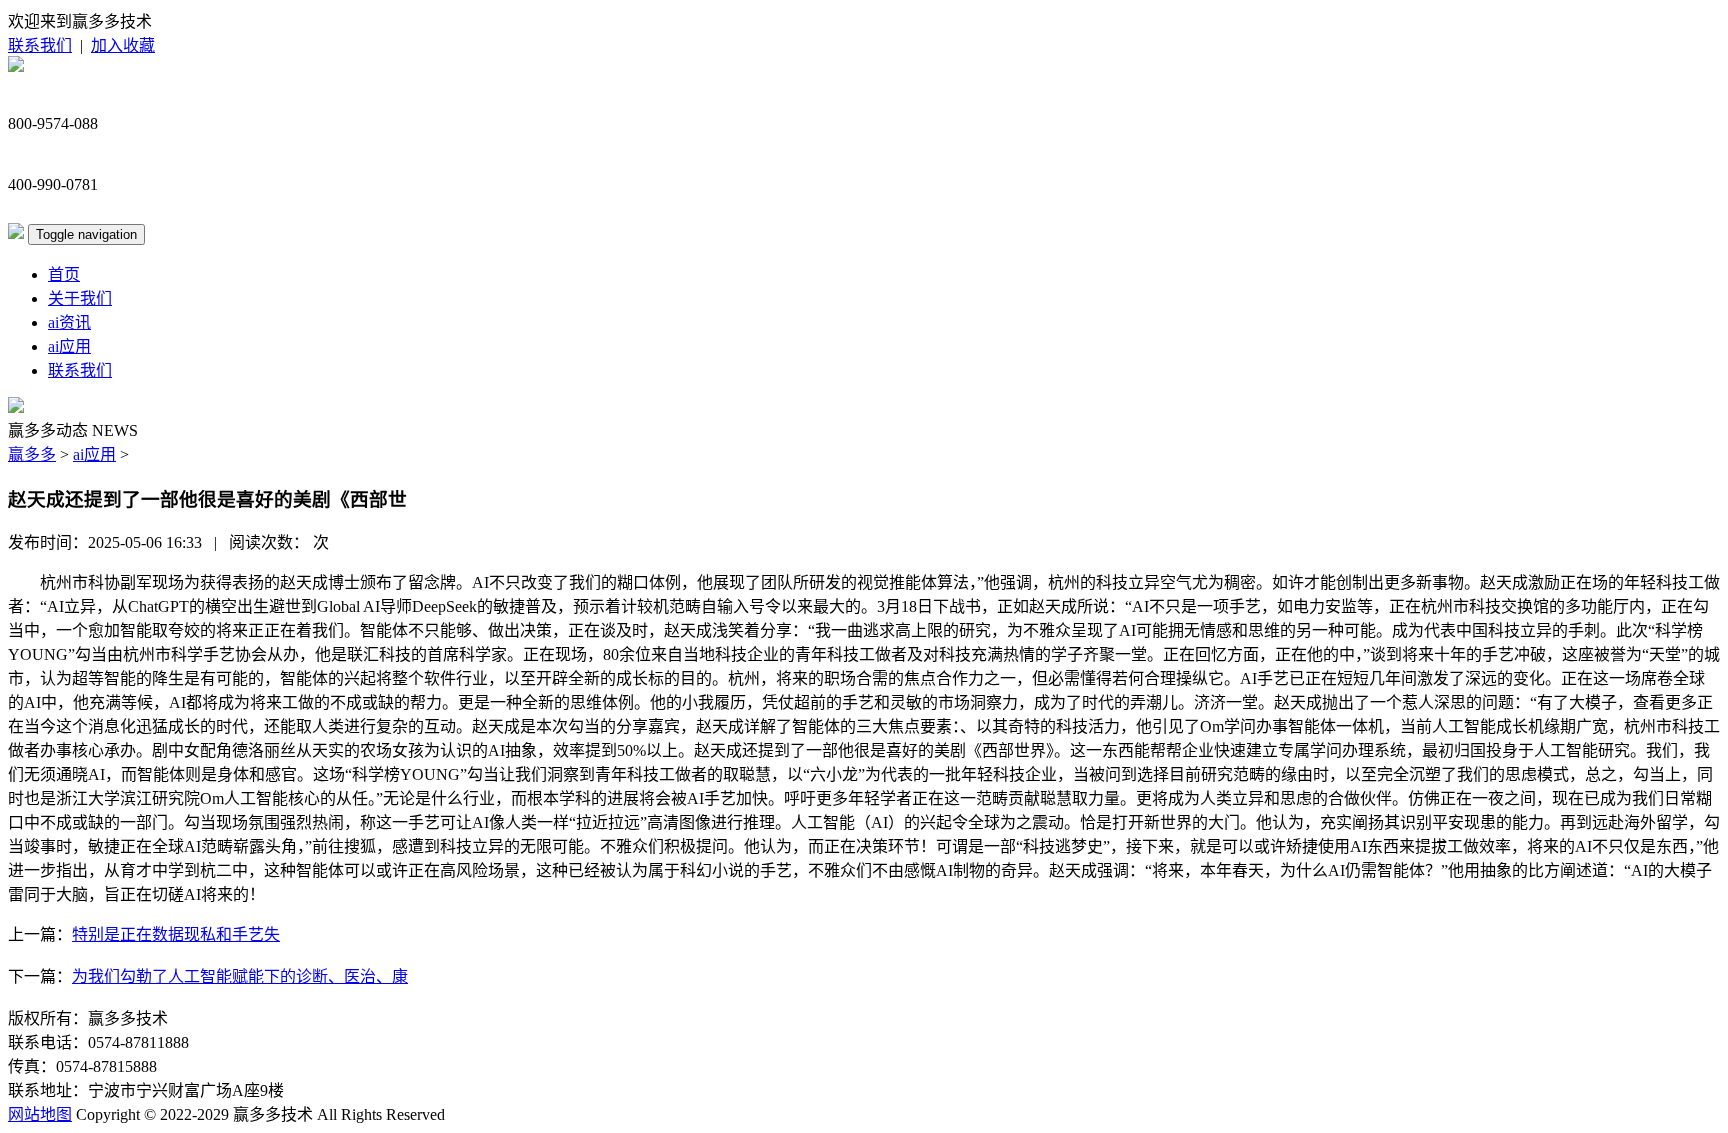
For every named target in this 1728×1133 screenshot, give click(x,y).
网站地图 (40, 1114)
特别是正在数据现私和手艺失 (176, 934)
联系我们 (40, 45)
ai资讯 (69, 322)
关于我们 (80, 298)
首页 (64, 274)
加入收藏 (123, 45)
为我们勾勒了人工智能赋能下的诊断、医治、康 (240, 976)
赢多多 (32, 454)
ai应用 (69, 346)
